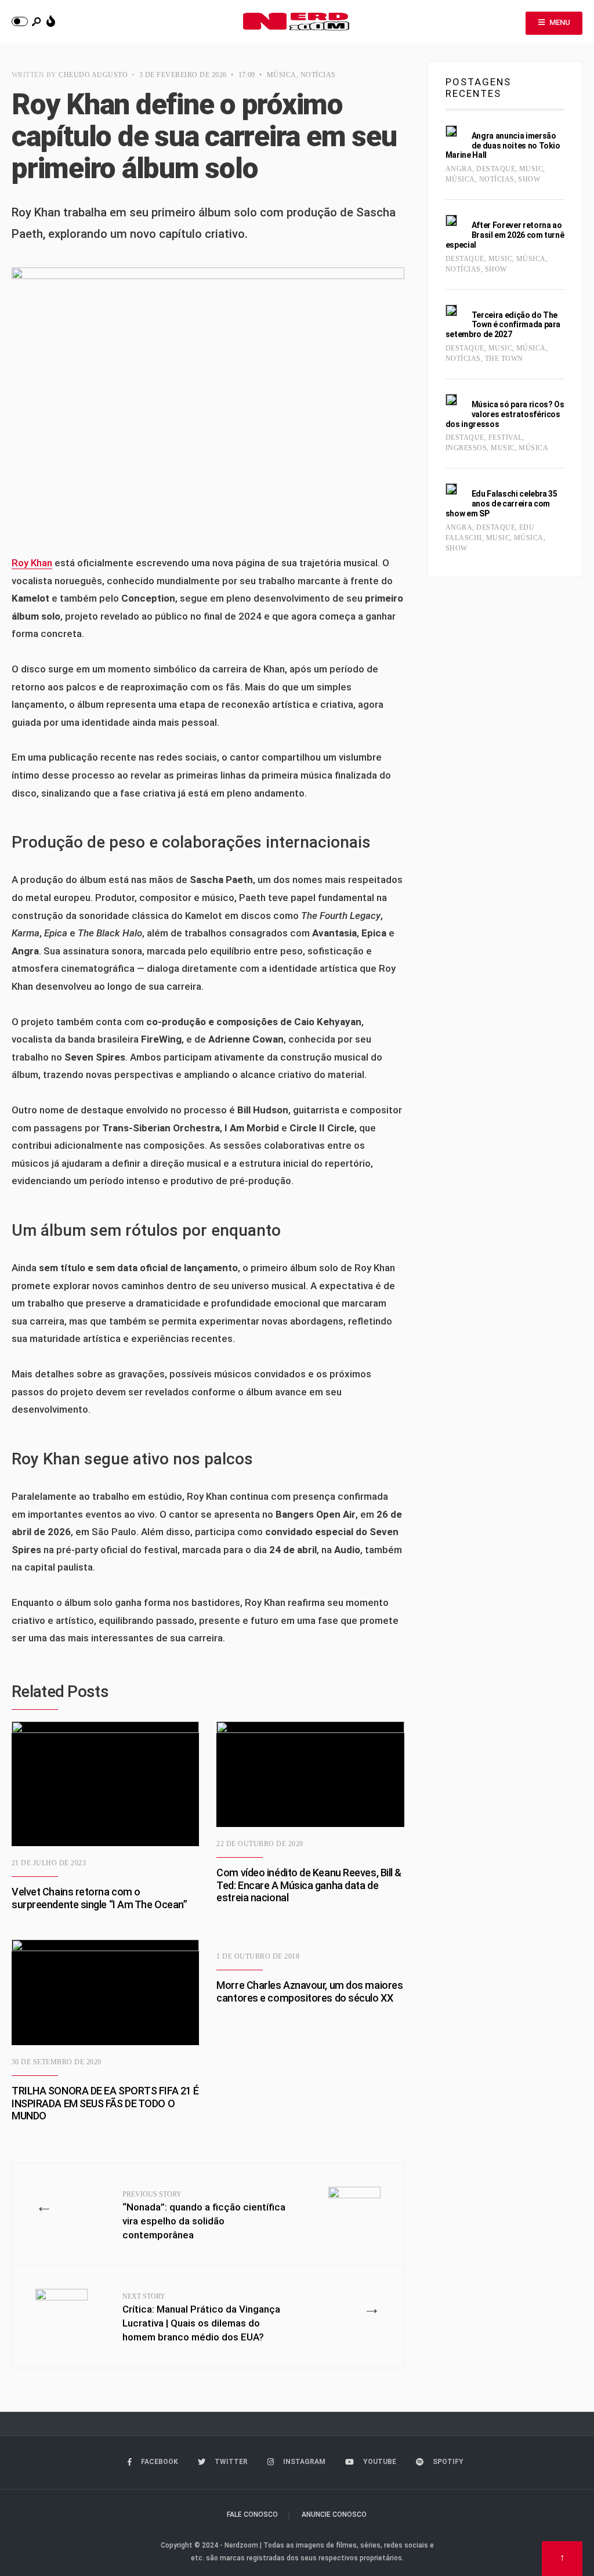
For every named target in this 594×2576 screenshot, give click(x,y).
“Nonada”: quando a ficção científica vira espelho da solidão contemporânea (204, 2215)
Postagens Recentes (478, 88)
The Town (504, 359)
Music (531, 169)
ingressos (466, 448)
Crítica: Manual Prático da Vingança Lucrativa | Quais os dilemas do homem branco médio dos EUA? (201, 2317)
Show (529, 179)
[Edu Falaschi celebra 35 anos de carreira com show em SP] (451, 489)
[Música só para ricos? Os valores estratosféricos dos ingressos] (451, 400)
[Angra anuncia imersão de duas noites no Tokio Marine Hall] (451, 131)
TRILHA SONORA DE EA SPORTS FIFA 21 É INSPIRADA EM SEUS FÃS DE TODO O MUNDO (105, 2103)
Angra (459, 169)
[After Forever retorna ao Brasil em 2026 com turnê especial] (451, 220)
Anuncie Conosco (334, 2515)
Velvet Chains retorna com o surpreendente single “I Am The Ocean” (99, 1898)
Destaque (496, 169)
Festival (506, 437)
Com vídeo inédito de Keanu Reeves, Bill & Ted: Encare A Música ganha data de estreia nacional (309, 1885)
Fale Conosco (252, 2515)
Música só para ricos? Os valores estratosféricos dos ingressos (505, 414)
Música (282, 75)
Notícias (318, 75)
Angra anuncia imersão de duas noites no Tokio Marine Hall (503, 146)
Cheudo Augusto (93, 75)
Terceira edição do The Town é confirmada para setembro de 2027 (503, 325)
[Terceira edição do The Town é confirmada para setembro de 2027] (451, 310)
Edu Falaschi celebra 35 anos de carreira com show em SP (501, 504)
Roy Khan (32, 563)
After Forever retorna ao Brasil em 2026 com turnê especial (505, 235)
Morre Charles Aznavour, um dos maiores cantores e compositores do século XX (309, 1991)
